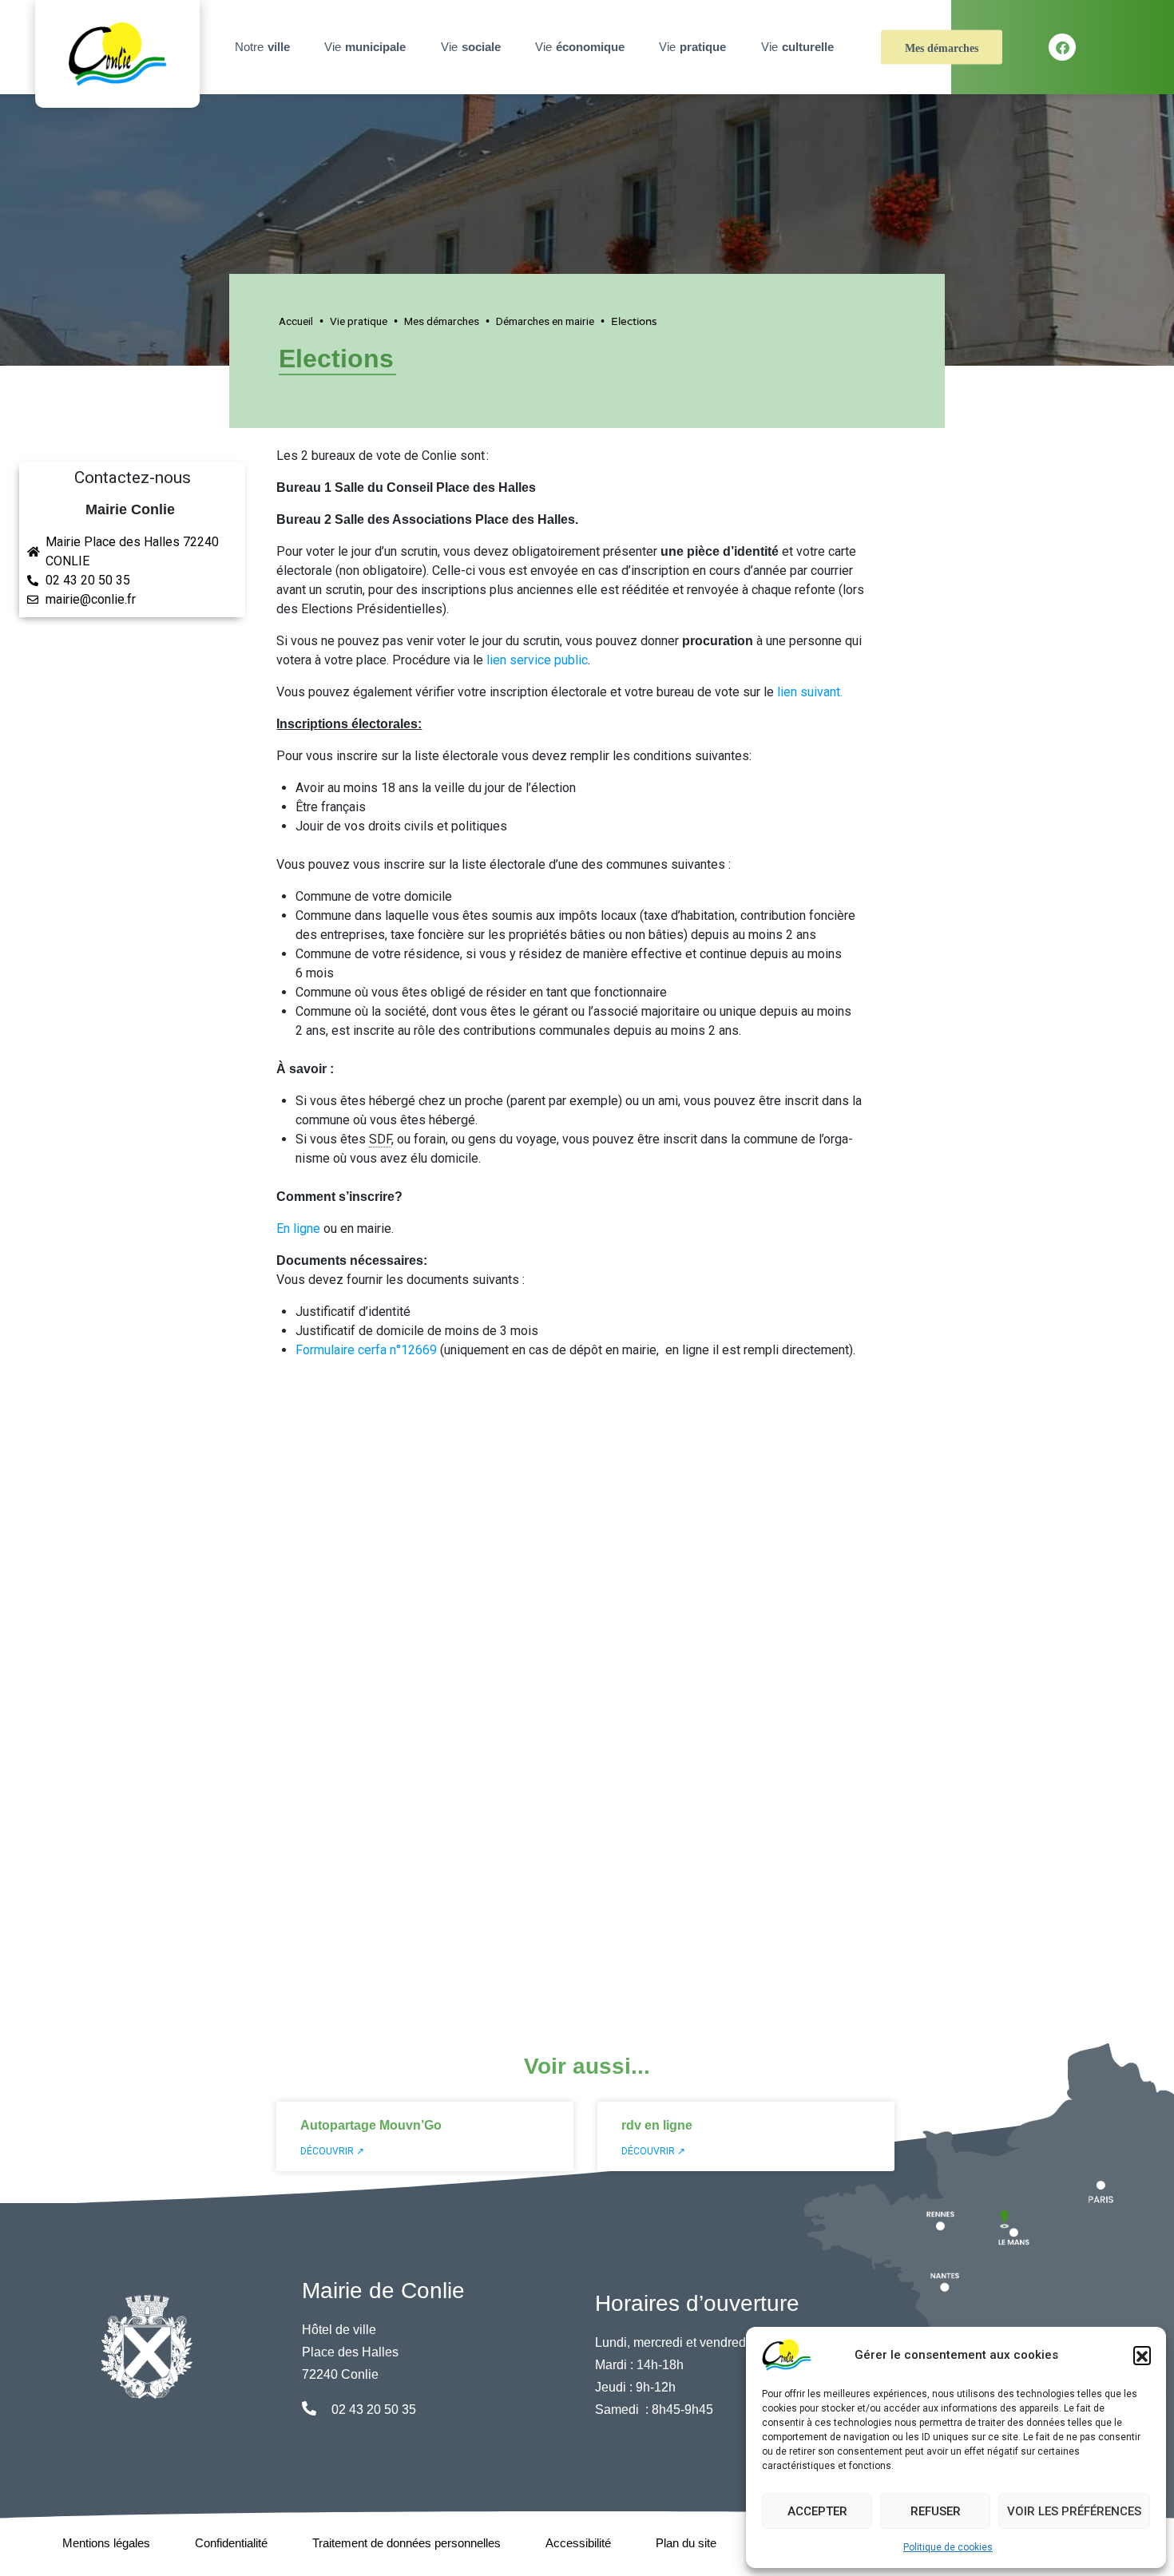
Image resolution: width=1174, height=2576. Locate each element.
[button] (1142, 2355)
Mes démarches (942, 48)
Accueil (296, 321)
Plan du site (686, 2543)
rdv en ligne (657, 2125)
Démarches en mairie (545, 321)
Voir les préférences (1074, 2511)
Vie (365, 47)
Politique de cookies (948, 2547)
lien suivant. (811, 692)
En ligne (298, 1229)
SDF (380, 1139)
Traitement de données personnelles (407, 2543)
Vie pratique (359, 321)
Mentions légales (106, 2543)
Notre (262, 47)
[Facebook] (1062, 47)
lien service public (537, 660)
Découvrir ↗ (332, 2151)
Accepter (817, 2511)
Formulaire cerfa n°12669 (366, 1350)
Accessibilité (578, 2543)
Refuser (936, 2511)
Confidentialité (231, 2543)
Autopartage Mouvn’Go (371, 2125)
